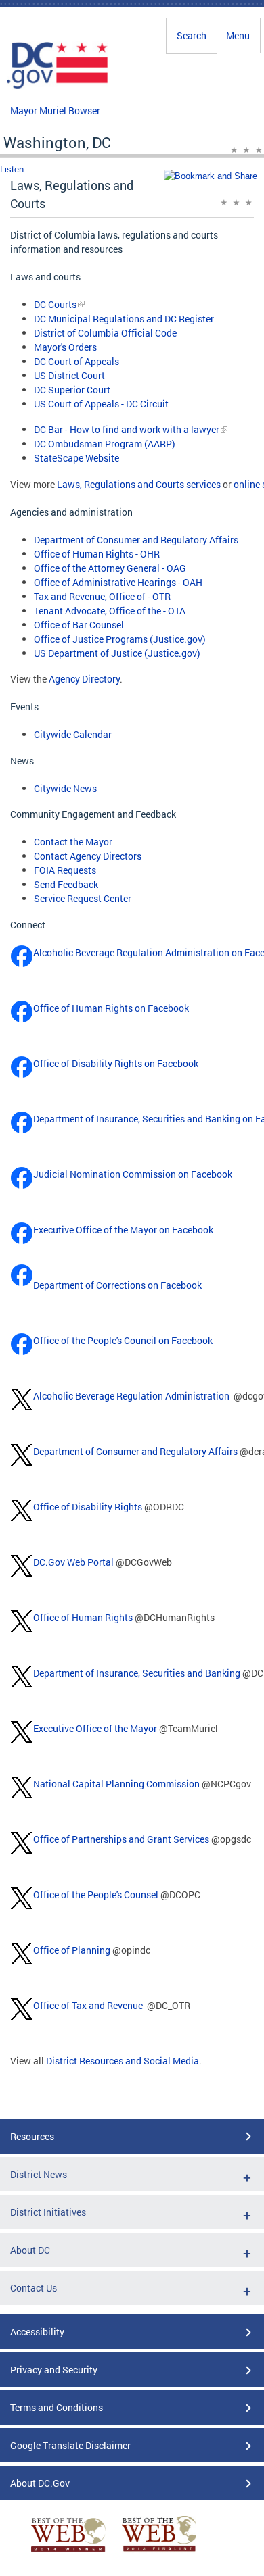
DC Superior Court (72, 390)
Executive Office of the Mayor (95, 1728)
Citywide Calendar (73, 734)
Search (192, 35)
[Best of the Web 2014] (68, 2552)
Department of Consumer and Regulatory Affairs (136, 540)
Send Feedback (66, 884)
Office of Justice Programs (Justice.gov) (120, 639)
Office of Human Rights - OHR (97, 554)
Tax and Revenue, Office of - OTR (102, 596)
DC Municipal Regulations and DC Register (124, 319)
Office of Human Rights (83, 1617)
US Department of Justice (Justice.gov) (117, 653)
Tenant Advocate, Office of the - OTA (110, 611)
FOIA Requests (65, 870)
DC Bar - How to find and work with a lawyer (127, 429)
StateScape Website (76, 458)
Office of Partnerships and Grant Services (121, 1839)
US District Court (69, 375)
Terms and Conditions (57, 2407)
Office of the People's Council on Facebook (123, 1340)
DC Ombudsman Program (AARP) (105, 444)
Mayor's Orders (65, 347)
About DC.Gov (40, 2483)
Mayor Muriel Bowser (55, 110)
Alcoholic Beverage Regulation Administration (131, 1396)
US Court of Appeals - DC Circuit (101, 404)
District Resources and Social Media (123, 2061)
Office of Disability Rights (88, 1507)
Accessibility (37, 2332)
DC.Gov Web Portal (73, 1562)
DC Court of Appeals (76, 361)
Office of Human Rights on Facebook (111, 1008)
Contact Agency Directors (88, 856)
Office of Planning (72, 1950)
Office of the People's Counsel (96, 1894)
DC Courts (55, 304)
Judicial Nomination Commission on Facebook (133, 1174)
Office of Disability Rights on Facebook (116, 1063)
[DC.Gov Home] (58, 86)
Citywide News (65, 788)
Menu (238, 35)
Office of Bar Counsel (79, 625)
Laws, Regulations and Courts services (139, 484)
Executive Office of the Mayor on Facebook (123, 1230)
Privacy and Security (54, 2370)
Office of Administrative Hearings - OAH (118, 582)
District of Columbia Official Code (105, 333)
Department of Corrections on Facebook (117, 1285)
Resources (32, 2136)
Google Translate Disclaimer (70, 2445)
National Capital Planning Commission (116, 1784)
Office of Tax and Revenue (88, 2005)
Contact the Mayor (73, 842)
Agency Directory (84, 679)
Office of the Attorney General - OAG (110, 568)
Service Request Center (83, 898)
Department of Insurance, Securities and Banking (137, 1673)
